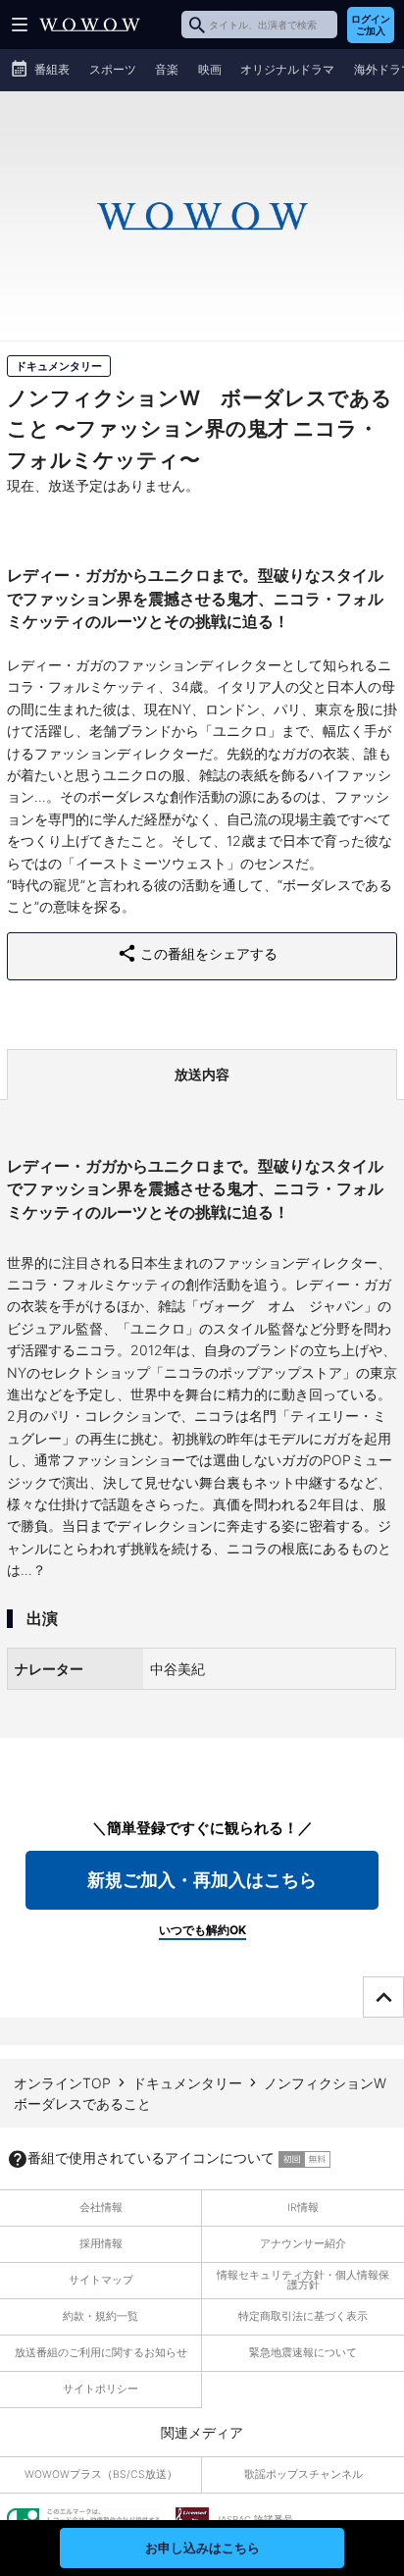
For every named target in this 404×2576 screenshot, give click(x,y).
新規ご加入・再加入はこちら (202, 1880)
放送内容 (202, 1074)
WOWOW (90, 25)
